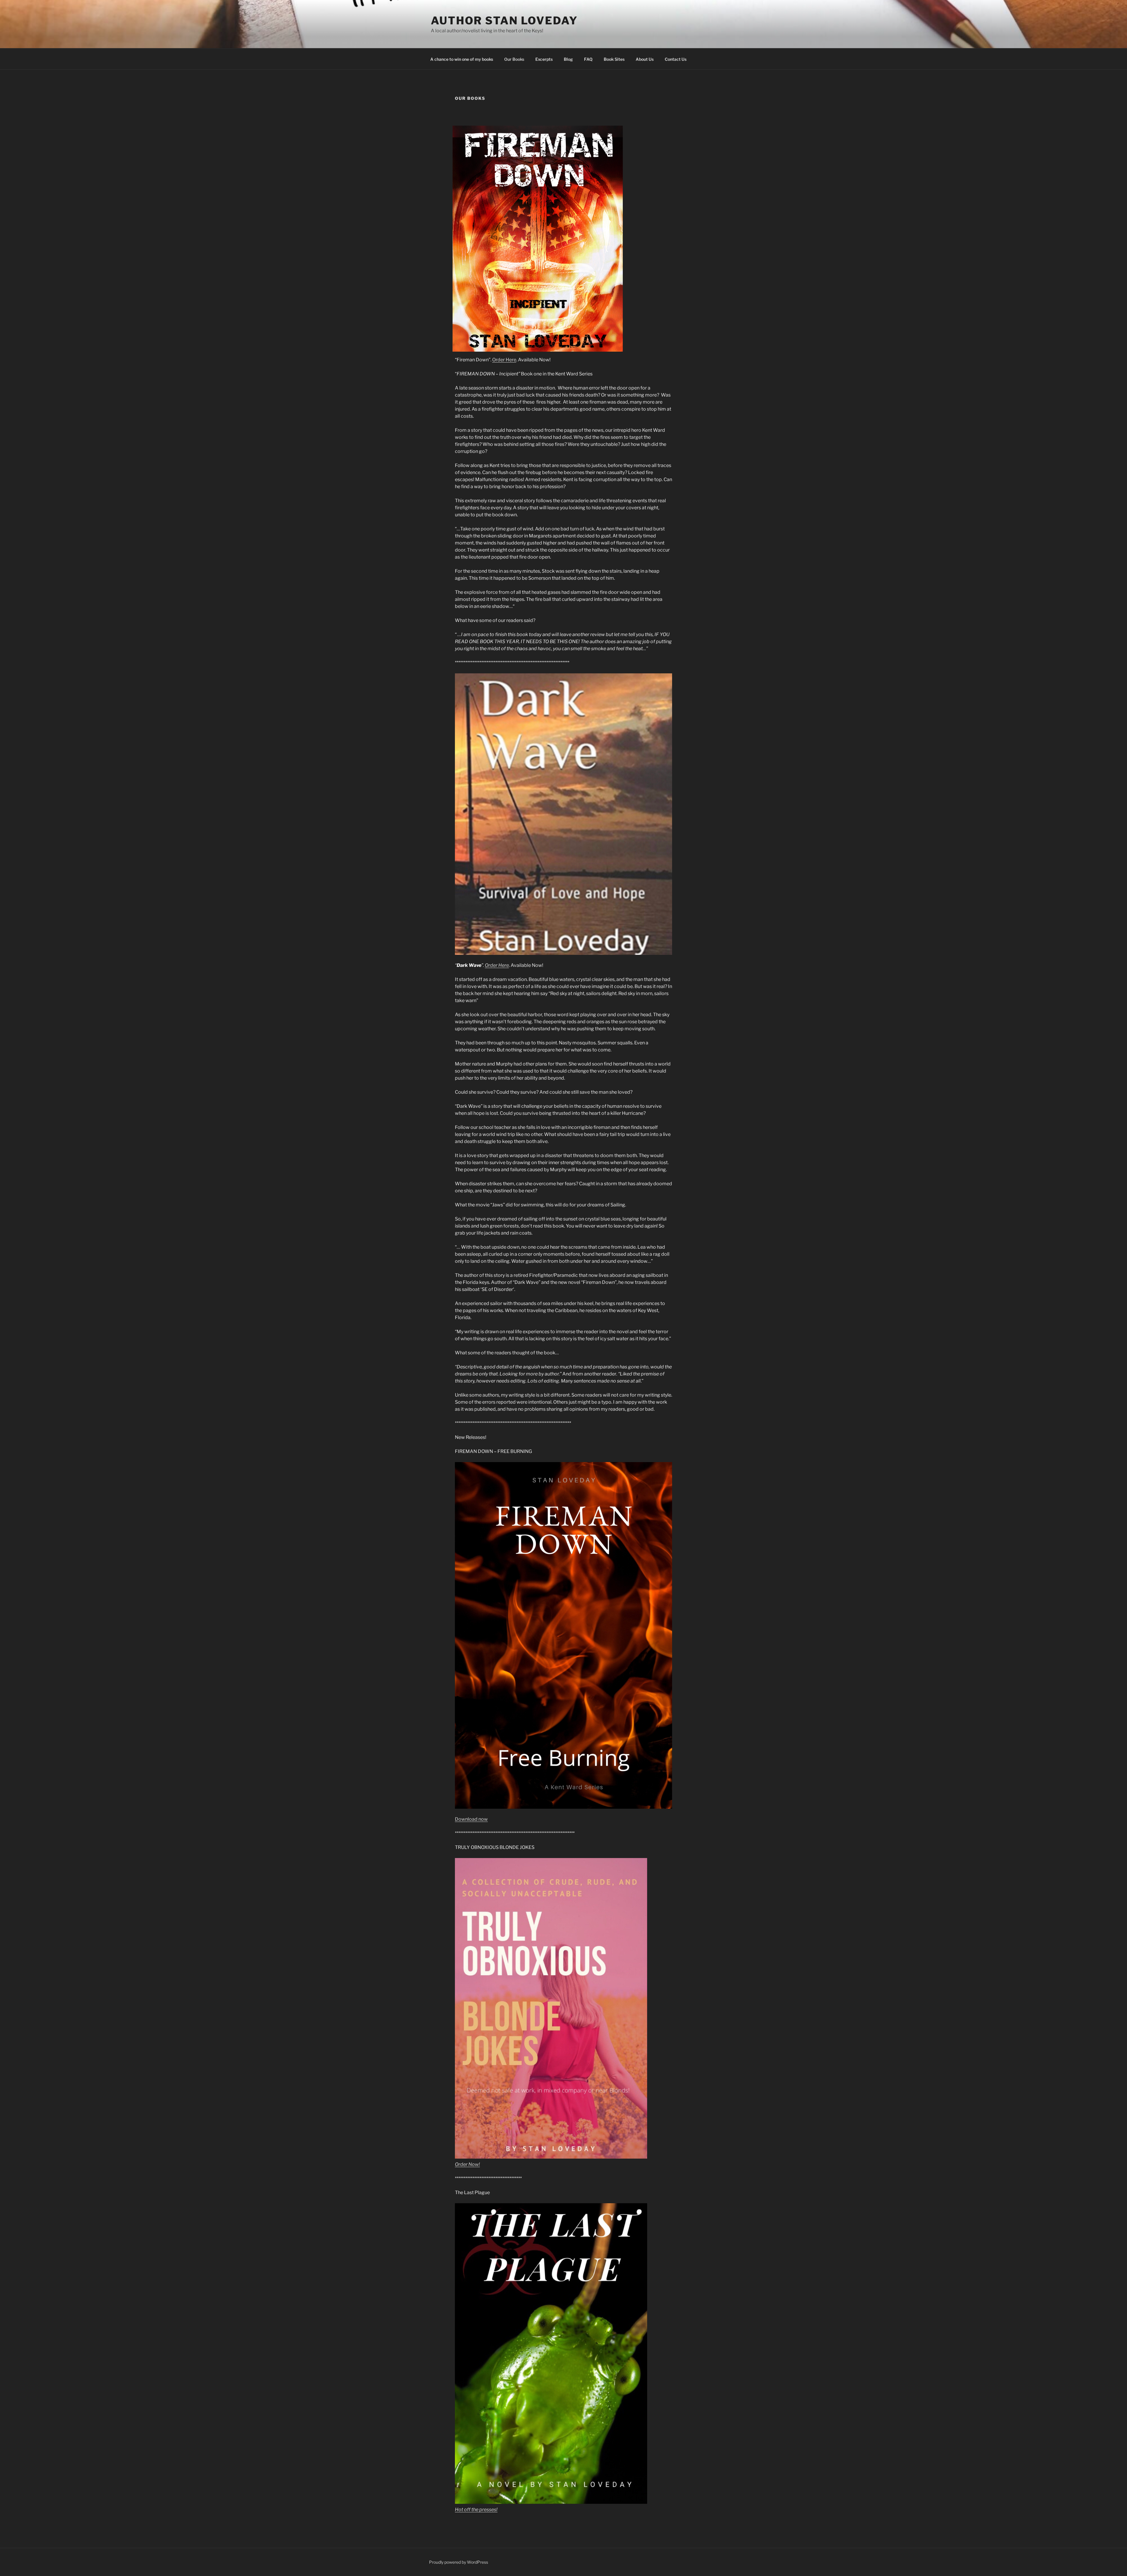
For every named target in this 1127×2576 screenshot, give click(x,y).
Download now (471, 1819)
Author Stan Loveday (504, 21)
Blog (568, 59)
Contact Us (676, 59)
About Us (645, 59)
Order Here (504, 360)
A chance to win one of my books (462, 59)
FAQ (588, 59)
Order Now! (467, 2164)
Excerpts (544, 59)
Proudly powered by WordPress (459, 2562)
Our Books (514, 59)
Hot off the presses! (476, 2510)
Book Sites (614, 59)
